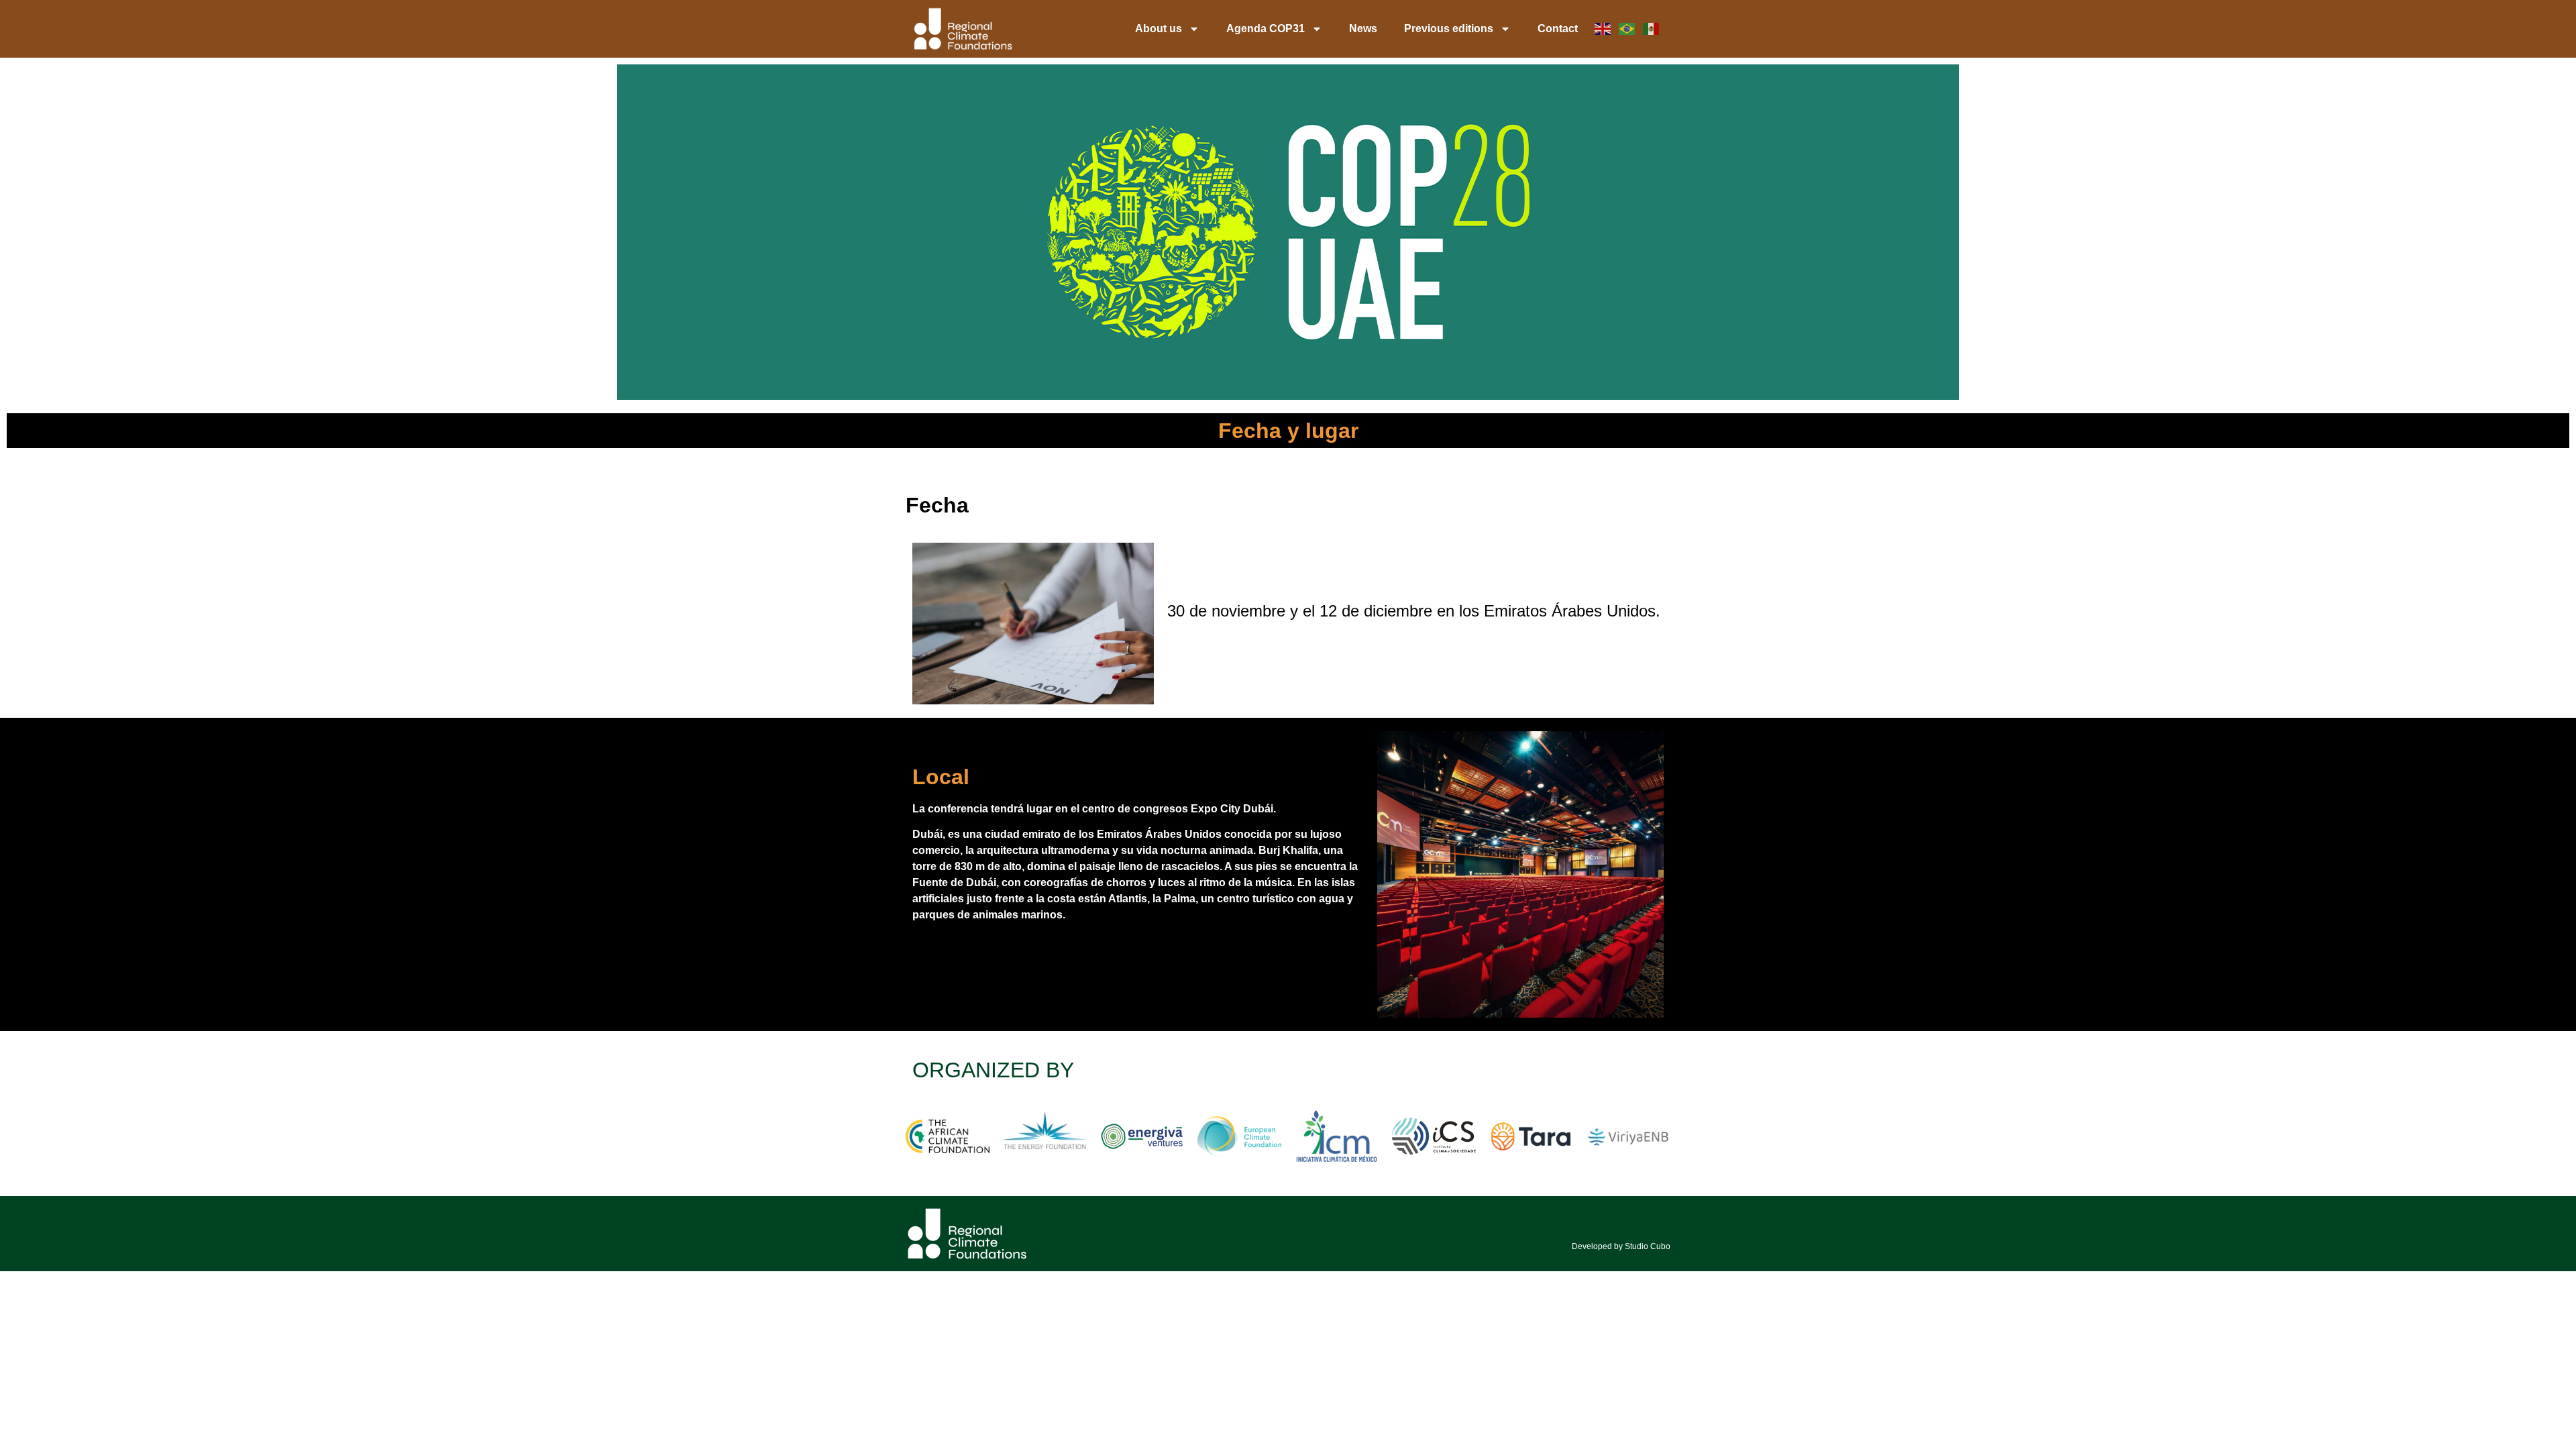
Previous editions (1449, 29)
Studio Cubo (1647, 1246)
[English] (1603, 29)
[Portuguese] (1627, 29)
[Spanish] (1652, 29)
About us (1159, 29)
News (1363, 29)
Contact (1558, 29)
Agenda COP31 (1266, 29)
